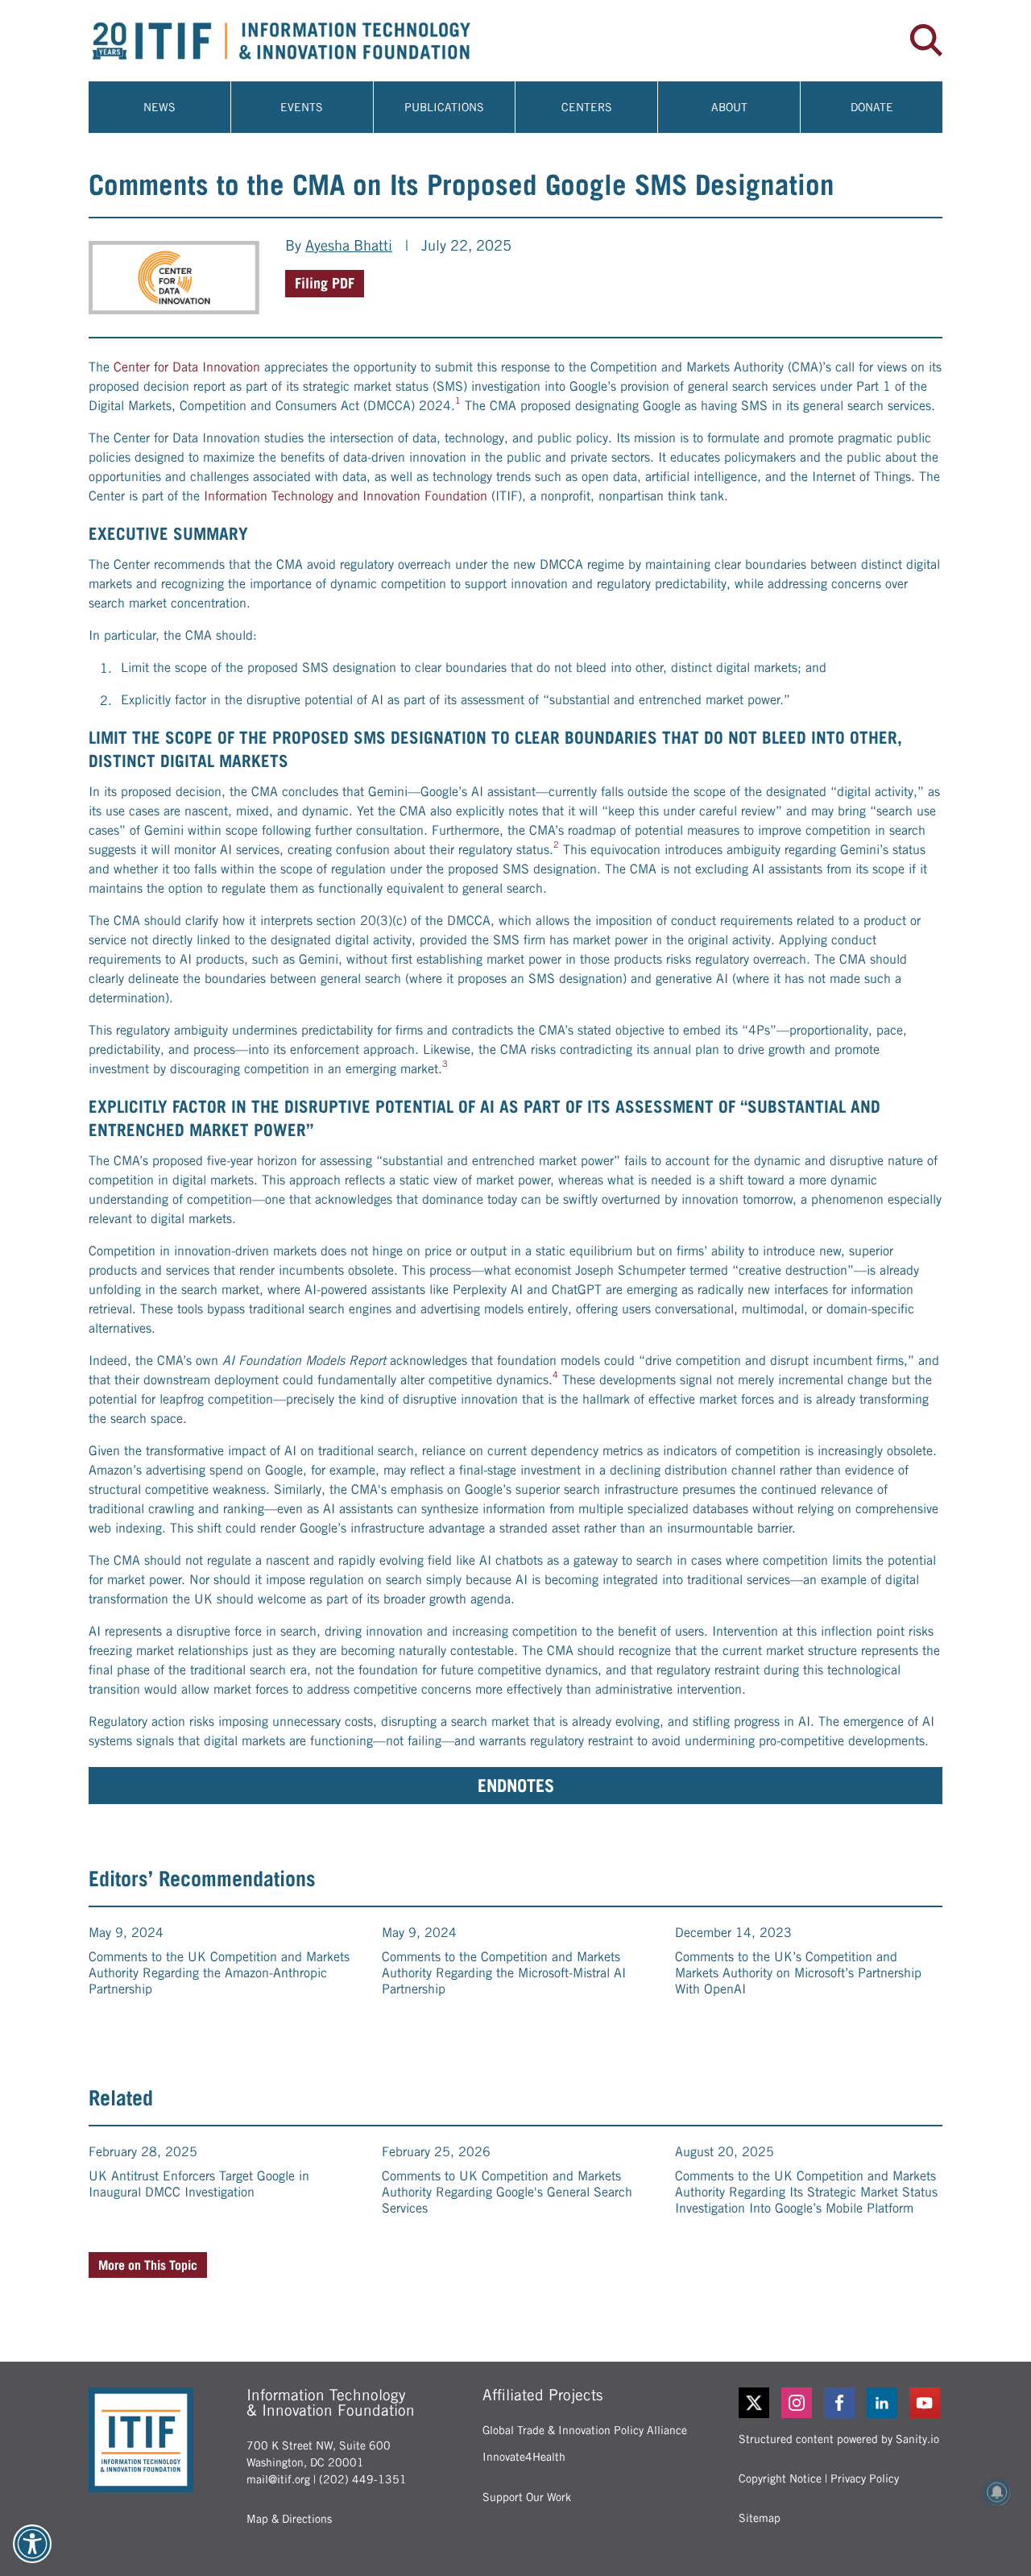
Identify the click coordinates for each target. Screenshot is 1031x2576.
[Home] (302, 41)
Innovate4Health (524, 2457)
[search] (926, 40)
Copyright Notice (780, 2479)
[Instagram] (798, 2403)
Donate (872, 107)
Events (302, 107)
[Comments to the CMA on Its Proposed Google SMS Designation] (174, 278)
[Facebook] (841, 2403)
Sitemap (760, 2518)
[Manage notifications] (997, 2492)
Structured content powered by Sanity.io (839, 2439)
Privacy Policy (865, 2479)
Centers (587, 107)
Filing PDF (325, 283)
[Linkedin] (883, 2403)
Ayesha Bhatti (349, 245)
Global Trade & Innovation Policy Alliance (585, 2430)
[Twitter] (754, 2403)
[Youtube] (926, 2403)
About (729, 107)
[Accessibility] (32, 2544)
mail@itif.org (278, 2479)
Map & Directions (289, 2519)
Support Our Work (527, 2497)
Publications (444, 107)
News (159, 107)
